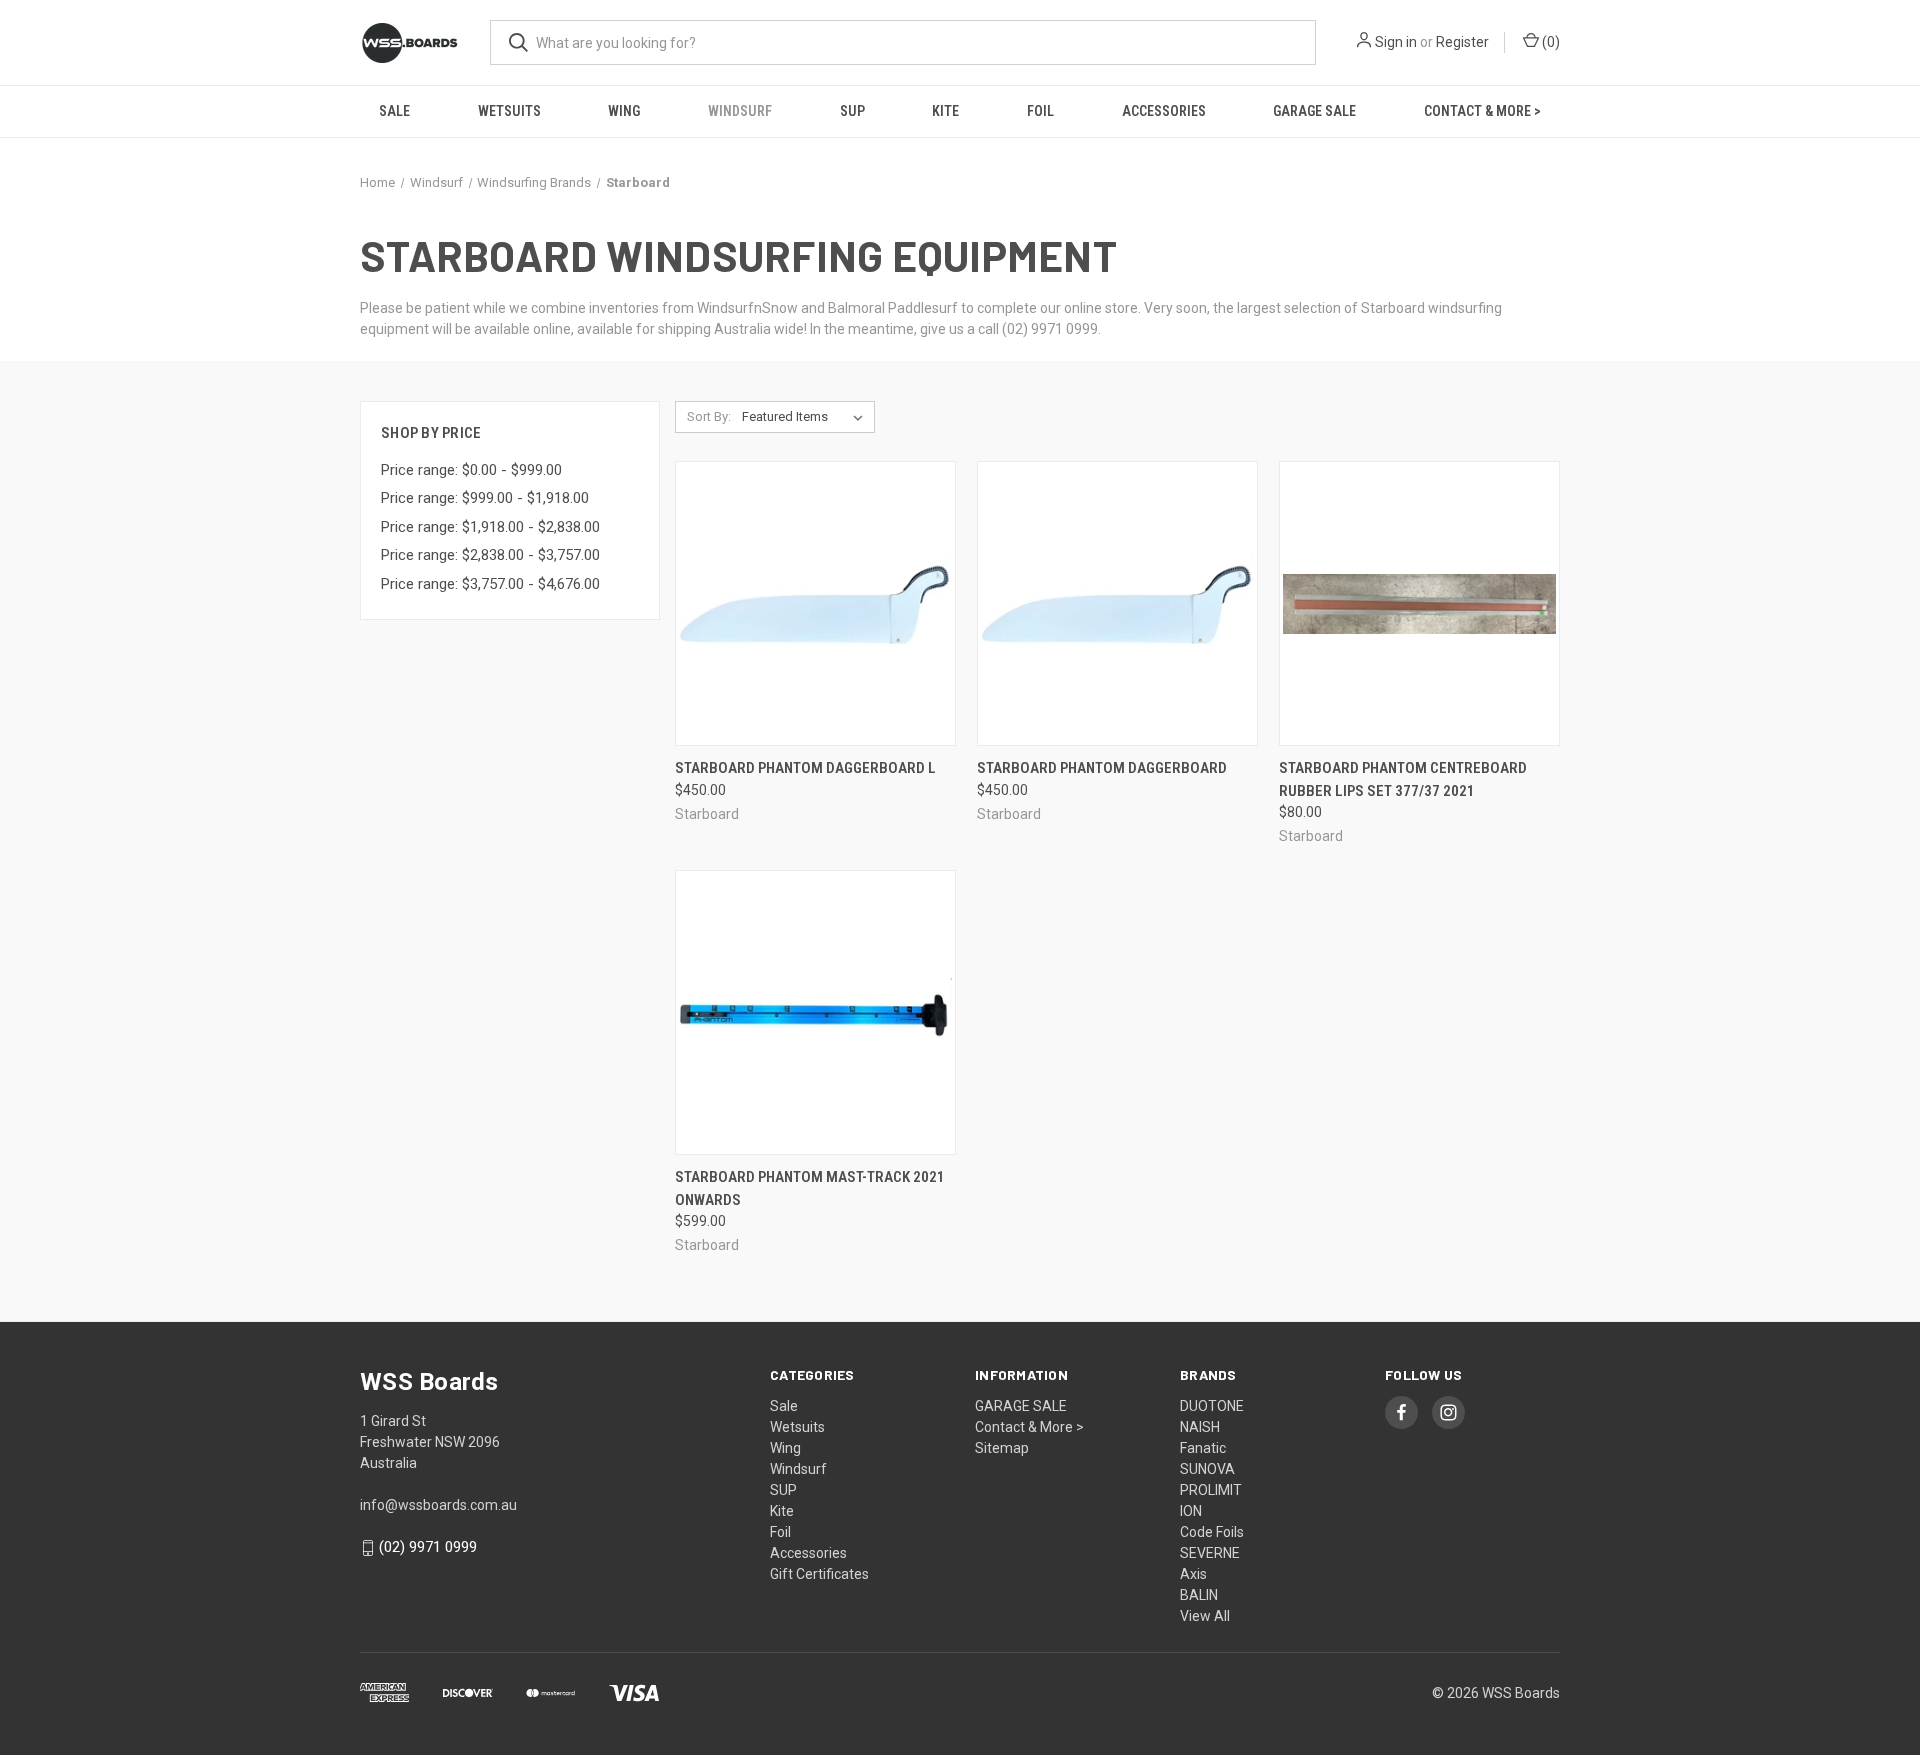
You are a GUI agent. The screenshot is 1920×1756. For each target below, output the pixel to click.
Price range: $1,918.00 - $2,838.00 (490, 527)
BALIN (1199, 1595)
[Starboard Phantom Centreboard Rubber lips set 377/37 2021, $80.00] (1419, 603)
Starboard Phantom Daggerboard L (805, 768)
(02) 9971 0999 (428, 1547)
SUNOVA (1207, 1469)
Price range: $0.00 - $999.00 (471, 470)
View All (1205, 1616)
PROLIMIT (1211, 1490)
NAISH (1200, 1427)
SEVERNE (1210, 1553)
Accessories (1164, 111)
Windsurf (740, 111)
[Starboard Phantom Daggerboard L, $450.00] (815, 603)
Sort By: (709, 416)
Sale (394, 111)
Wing (624, 111)
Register (1462, 42)
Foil (1040, 111)
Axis (1193, 1574)
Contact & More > (1482, 111)
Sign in (1396, 42)
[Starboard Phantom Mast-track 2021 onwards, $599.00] (815, 1012)
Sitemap (1002, 1448)
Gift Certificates (819, 1574)
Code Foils (1212, 1532)
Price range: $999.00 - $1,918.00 (485, 498)
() (1549, 42)
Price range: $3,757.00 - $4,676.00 (490, 584)
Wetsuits (509, 111)
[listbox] (806, 417)
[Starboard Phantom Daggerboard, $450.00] (1117, 603)
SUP (852, 111)
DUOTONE (1212, 1406)
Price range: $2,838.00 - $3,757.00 (490, 555)
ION (1191, 1511)
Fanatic (1203, 1448)
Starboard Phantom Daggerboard (1102, 768)
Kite (945, 111)
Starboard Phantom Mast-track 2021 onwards (810, 1188)
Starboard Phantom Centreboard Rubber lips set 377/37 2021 (1403, 779)
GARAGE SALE (1314, 111)
